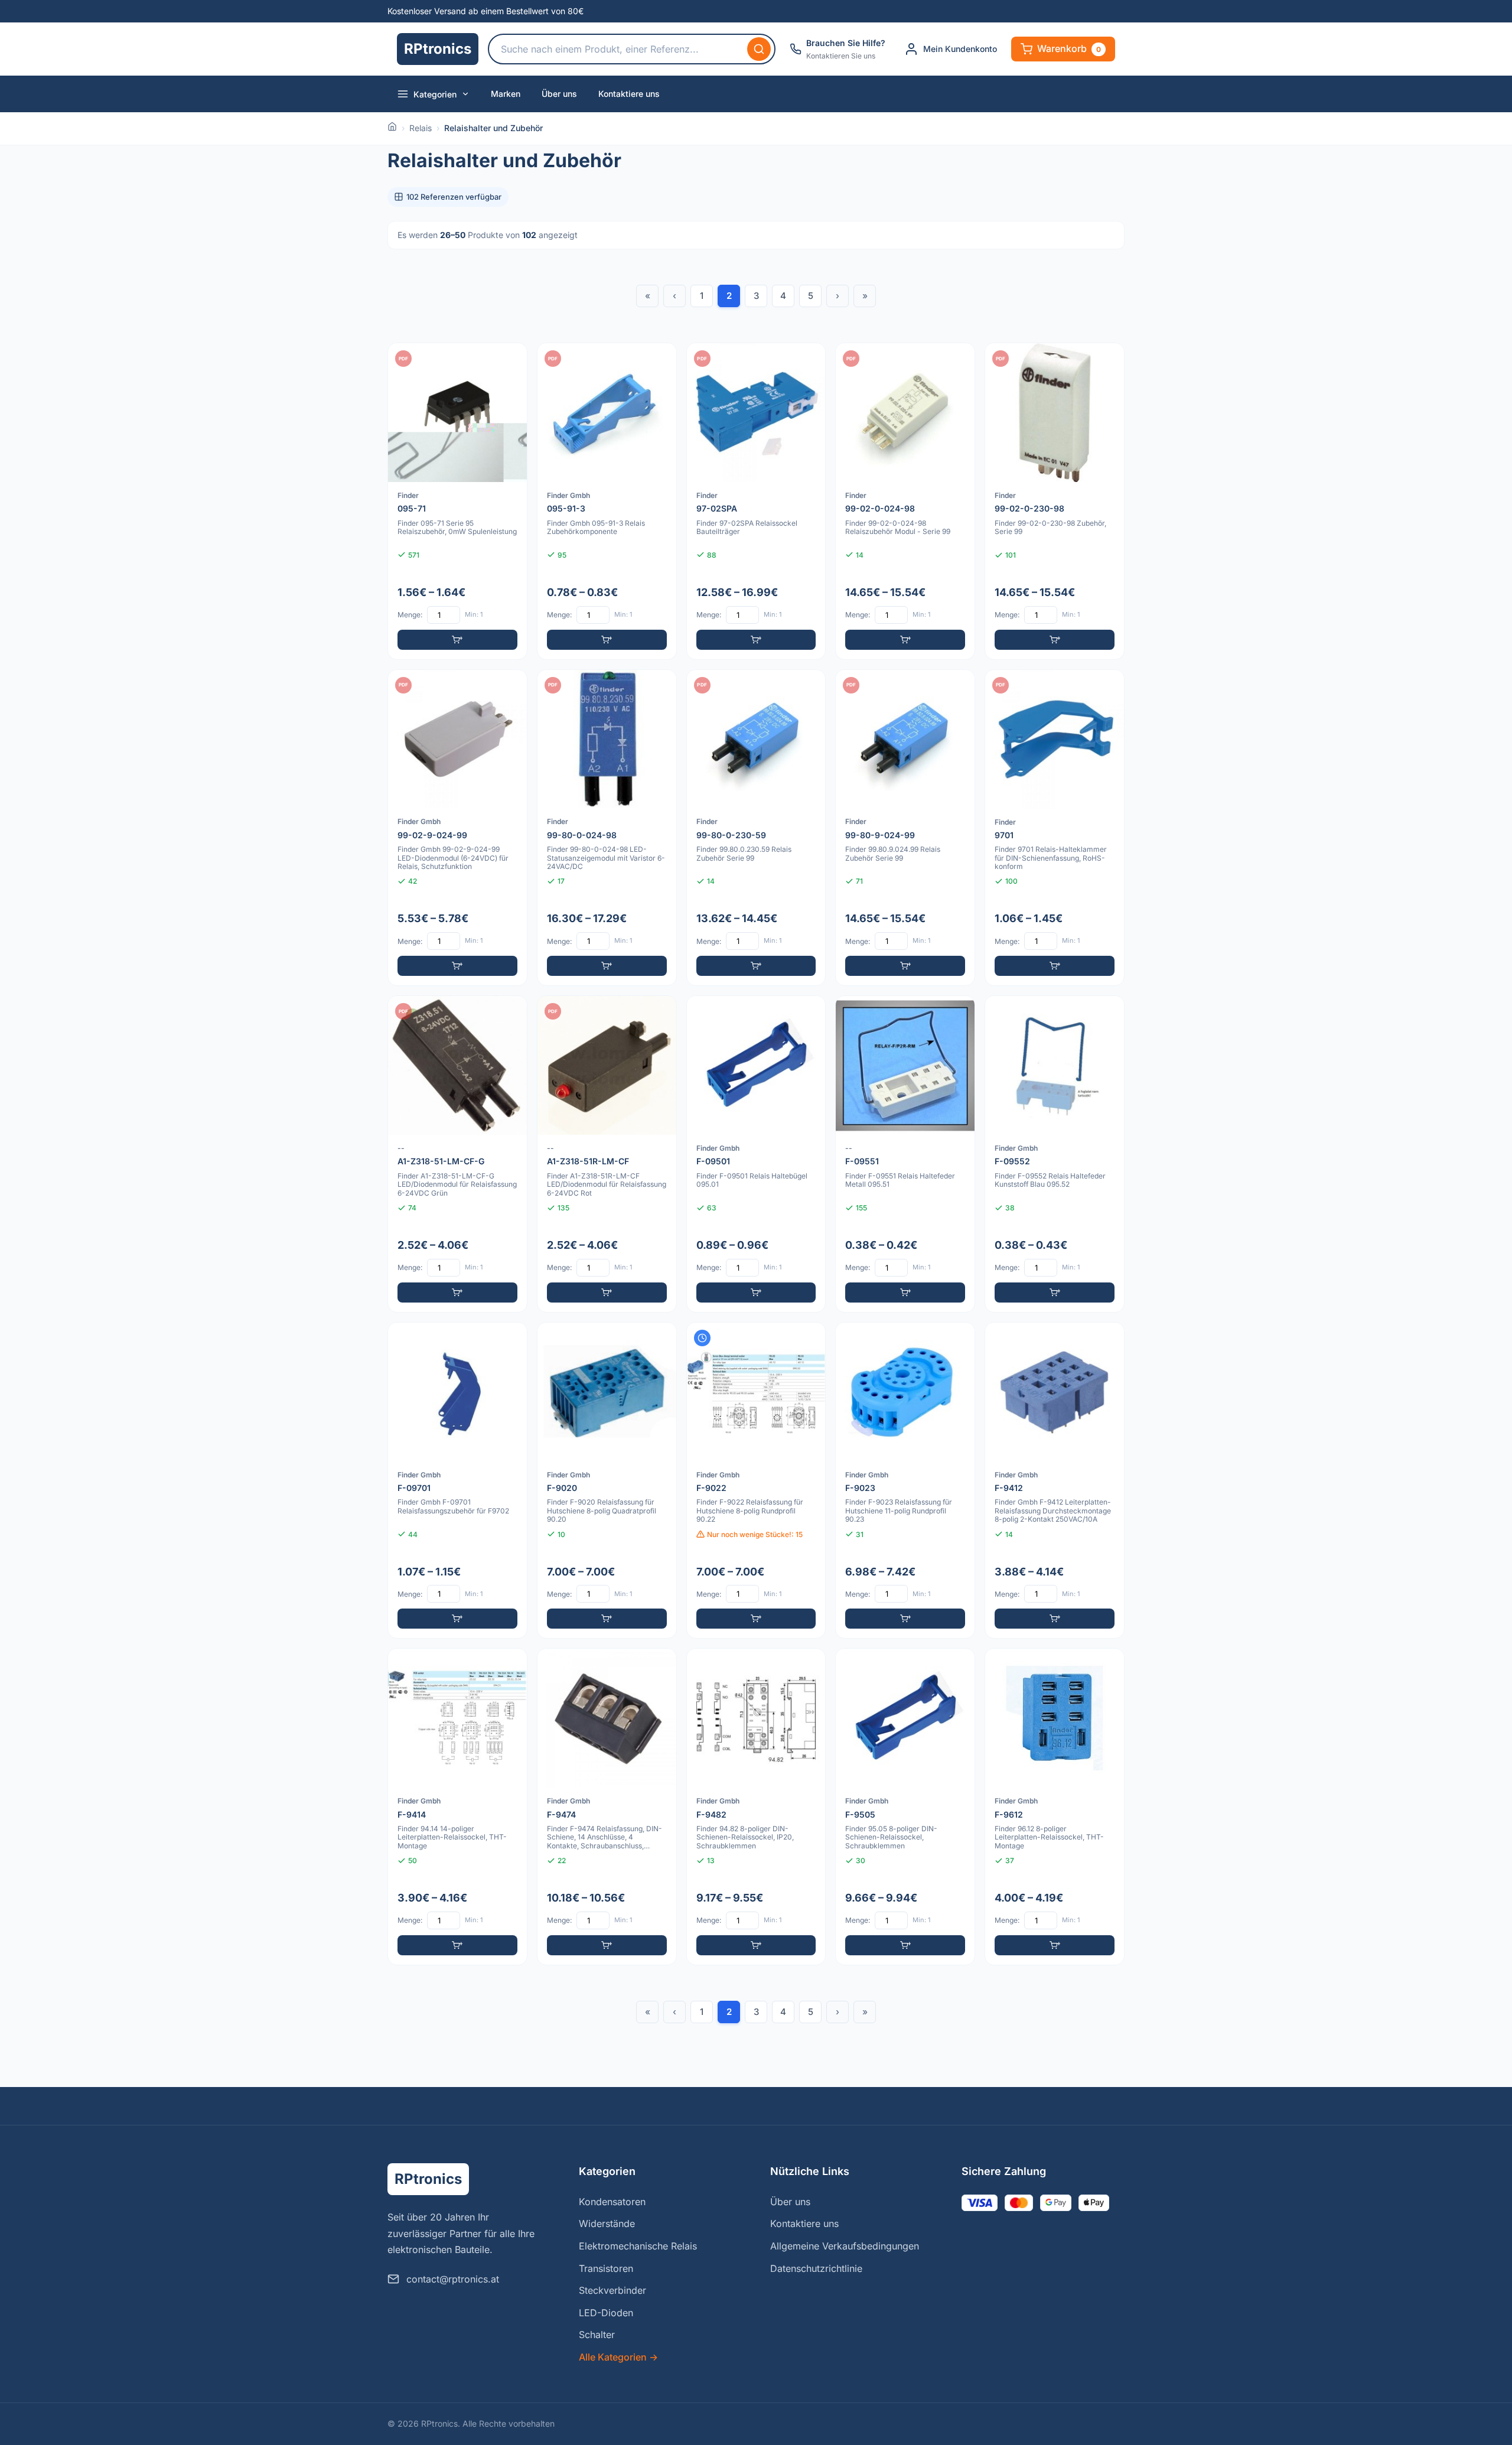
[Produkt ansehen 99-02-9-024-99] (457, 828)
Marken (506, 94)
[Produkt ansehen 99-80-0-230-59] (756, 828)
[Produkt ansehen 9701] (1055, 828)
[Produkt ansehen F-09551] (905, 1154)
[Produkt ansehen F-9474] (607, 1807)
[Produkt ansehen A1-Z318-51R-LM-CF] (607, 1154)
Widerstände (607, 2223)
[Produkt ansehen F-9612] (1055, 1807)
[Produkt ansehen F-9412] (1055, 1481)
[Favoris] (510, 360)
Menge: (410, 615)
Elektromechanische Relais (638, 2246)
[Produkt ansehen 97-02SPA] (756, 501)
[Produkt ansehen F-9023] (905, 1481)
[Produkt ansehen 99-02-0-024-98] (905, 501)
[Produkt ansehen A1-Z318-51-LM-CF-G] (457, 1154)
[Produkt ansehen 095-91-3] (607, 501)
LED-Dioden (606, 2313)
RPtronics (438, 49)
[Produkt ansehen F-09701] (457, 1481)
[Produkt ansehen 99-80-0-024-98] (607, 828)
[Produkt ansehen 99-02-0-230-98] (1055, 501)
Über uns (559, 94)
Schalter (597, 2335)
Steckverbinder (612, 2290)
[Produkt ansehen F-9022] (756, 1481)
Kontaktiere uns (629, 94)
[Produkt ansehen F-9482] (756, 1807)
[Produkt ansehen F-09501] (756, 1154)
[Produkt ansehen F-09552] (1055, 1154)
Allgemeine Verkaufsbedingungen (845, 2246)
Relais (421, 128)
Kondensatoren (612, 2202)
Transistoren (606, 2268)
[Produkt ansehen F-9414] (457, 1807)
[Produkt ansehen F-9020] (607, 1481)
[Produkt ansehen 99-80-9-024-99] (905, 828)
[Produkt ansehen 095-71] (457, 501)
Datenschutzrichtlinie (816, 2268)
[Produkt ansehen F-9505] (905, 1807)
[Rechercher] (759, 49)
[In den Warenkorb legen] (457, 640)
